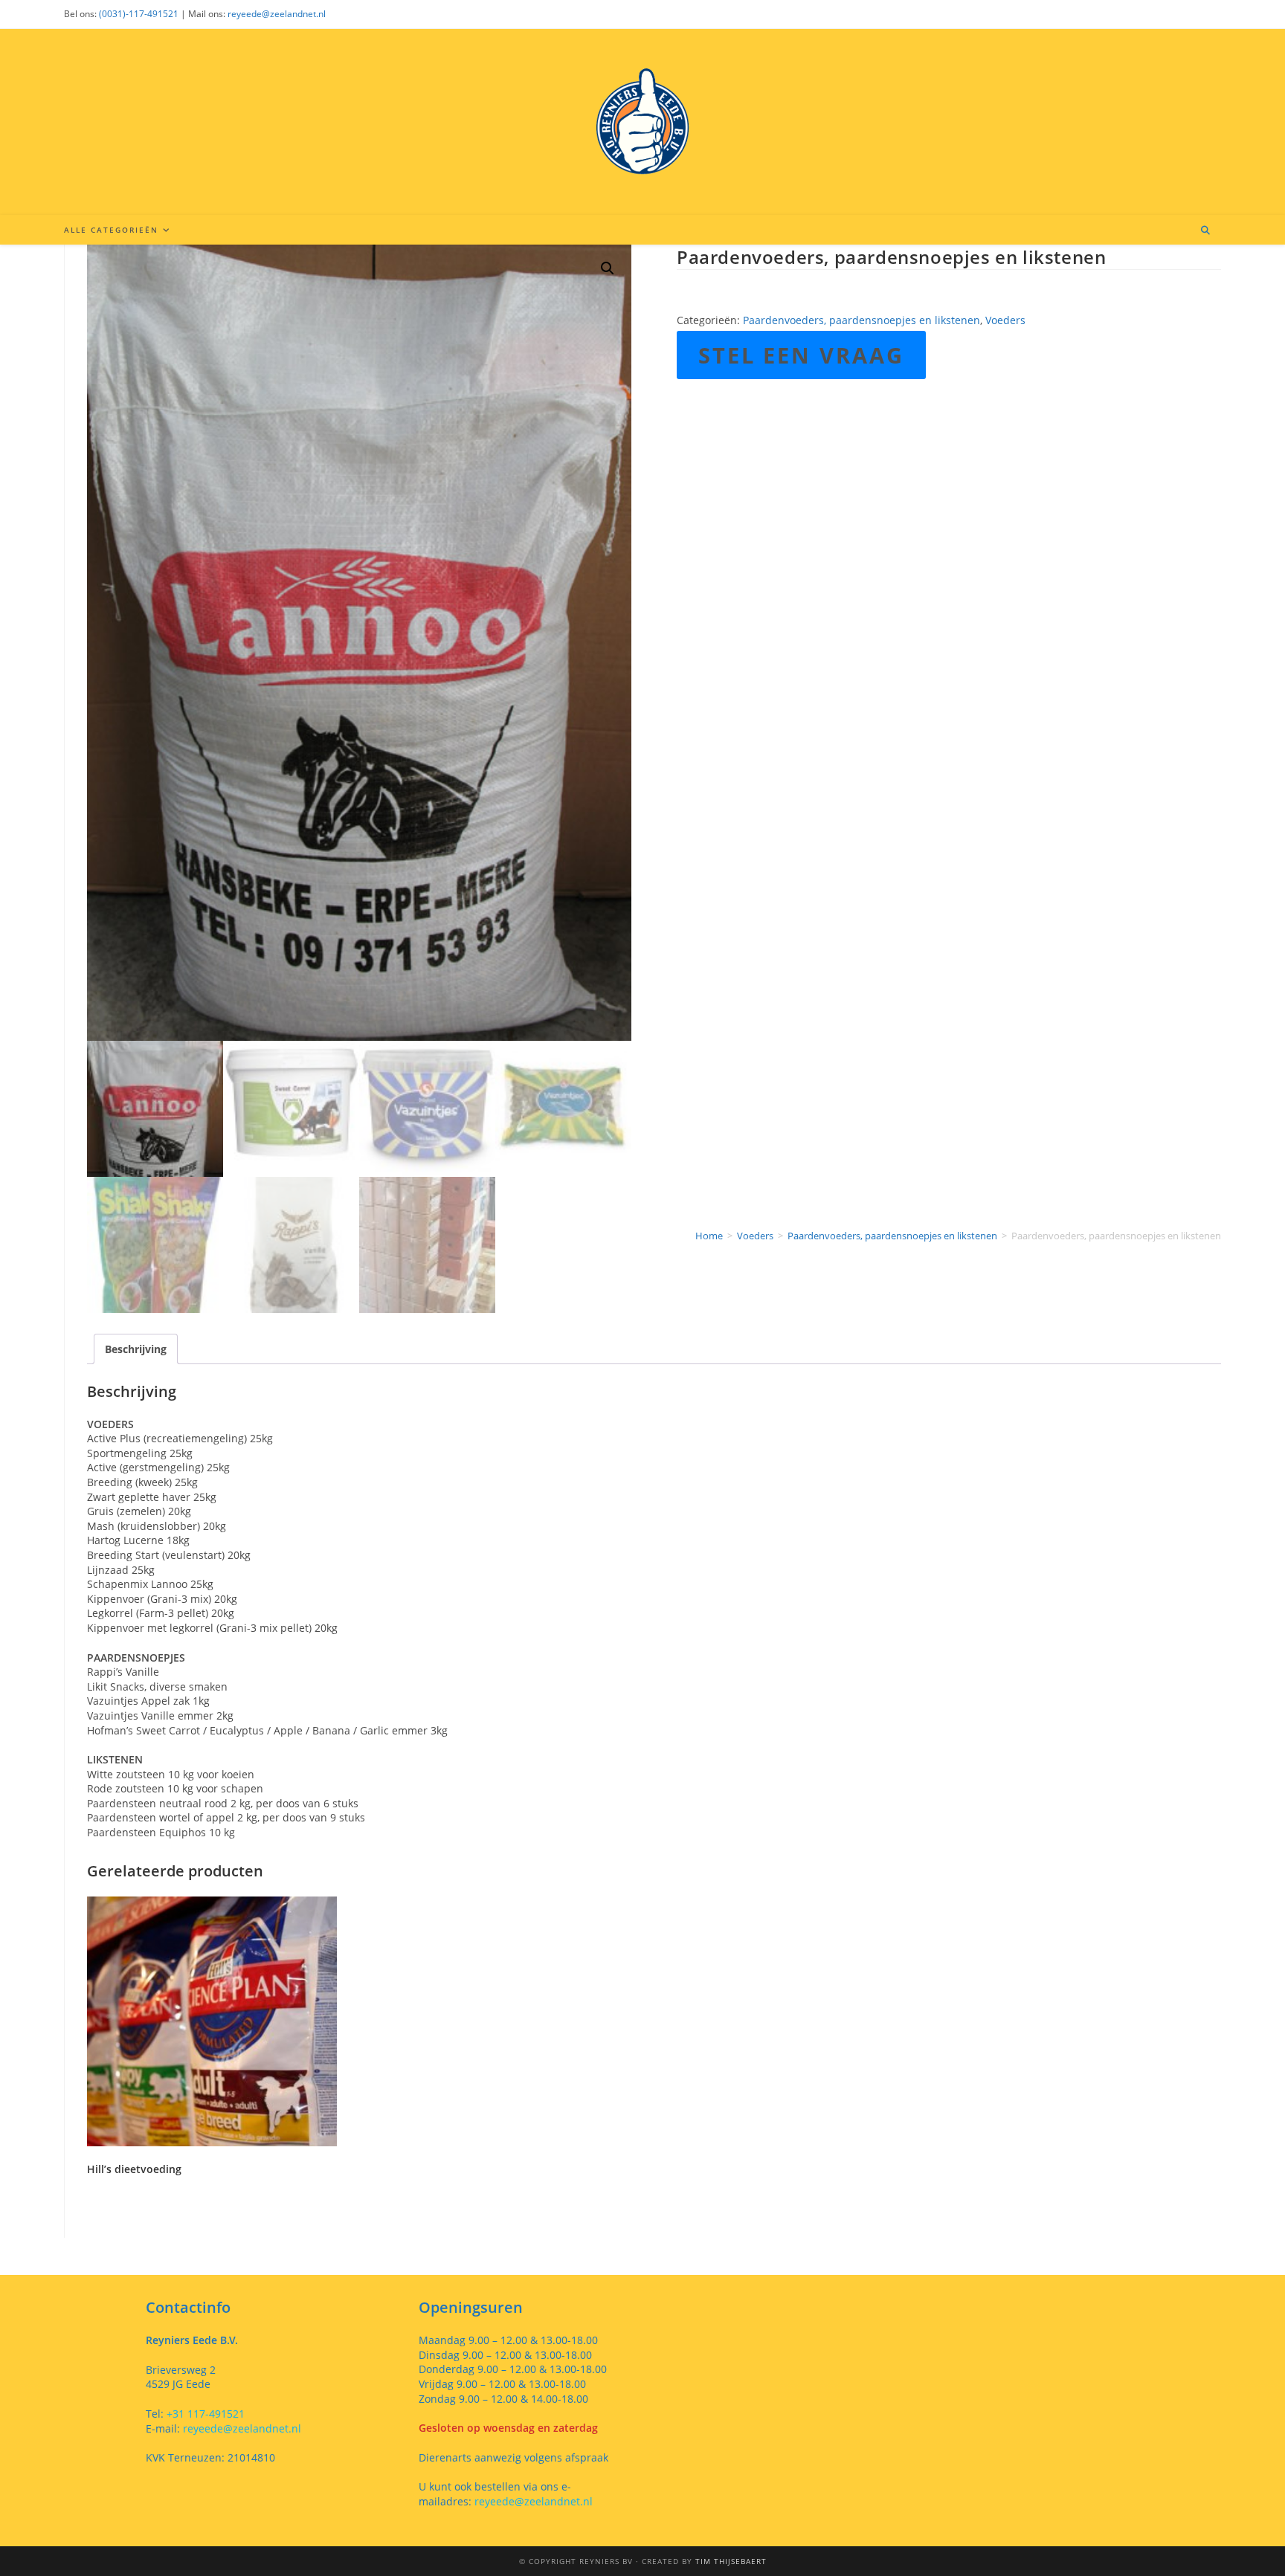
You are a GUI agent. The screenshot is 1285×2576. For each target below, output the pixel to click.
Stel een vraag (801, 355)
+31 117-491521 (204, 2414)
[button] (608, 268)
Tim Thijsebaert (731, 2561)
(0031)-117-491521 (139, 14)
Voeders (1005, 320)
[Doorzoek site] (1205, 230)
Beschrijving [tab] (136, 1349)
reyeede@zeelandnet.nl (277, 14)
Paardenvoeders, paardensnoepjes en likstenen (862, 320)
